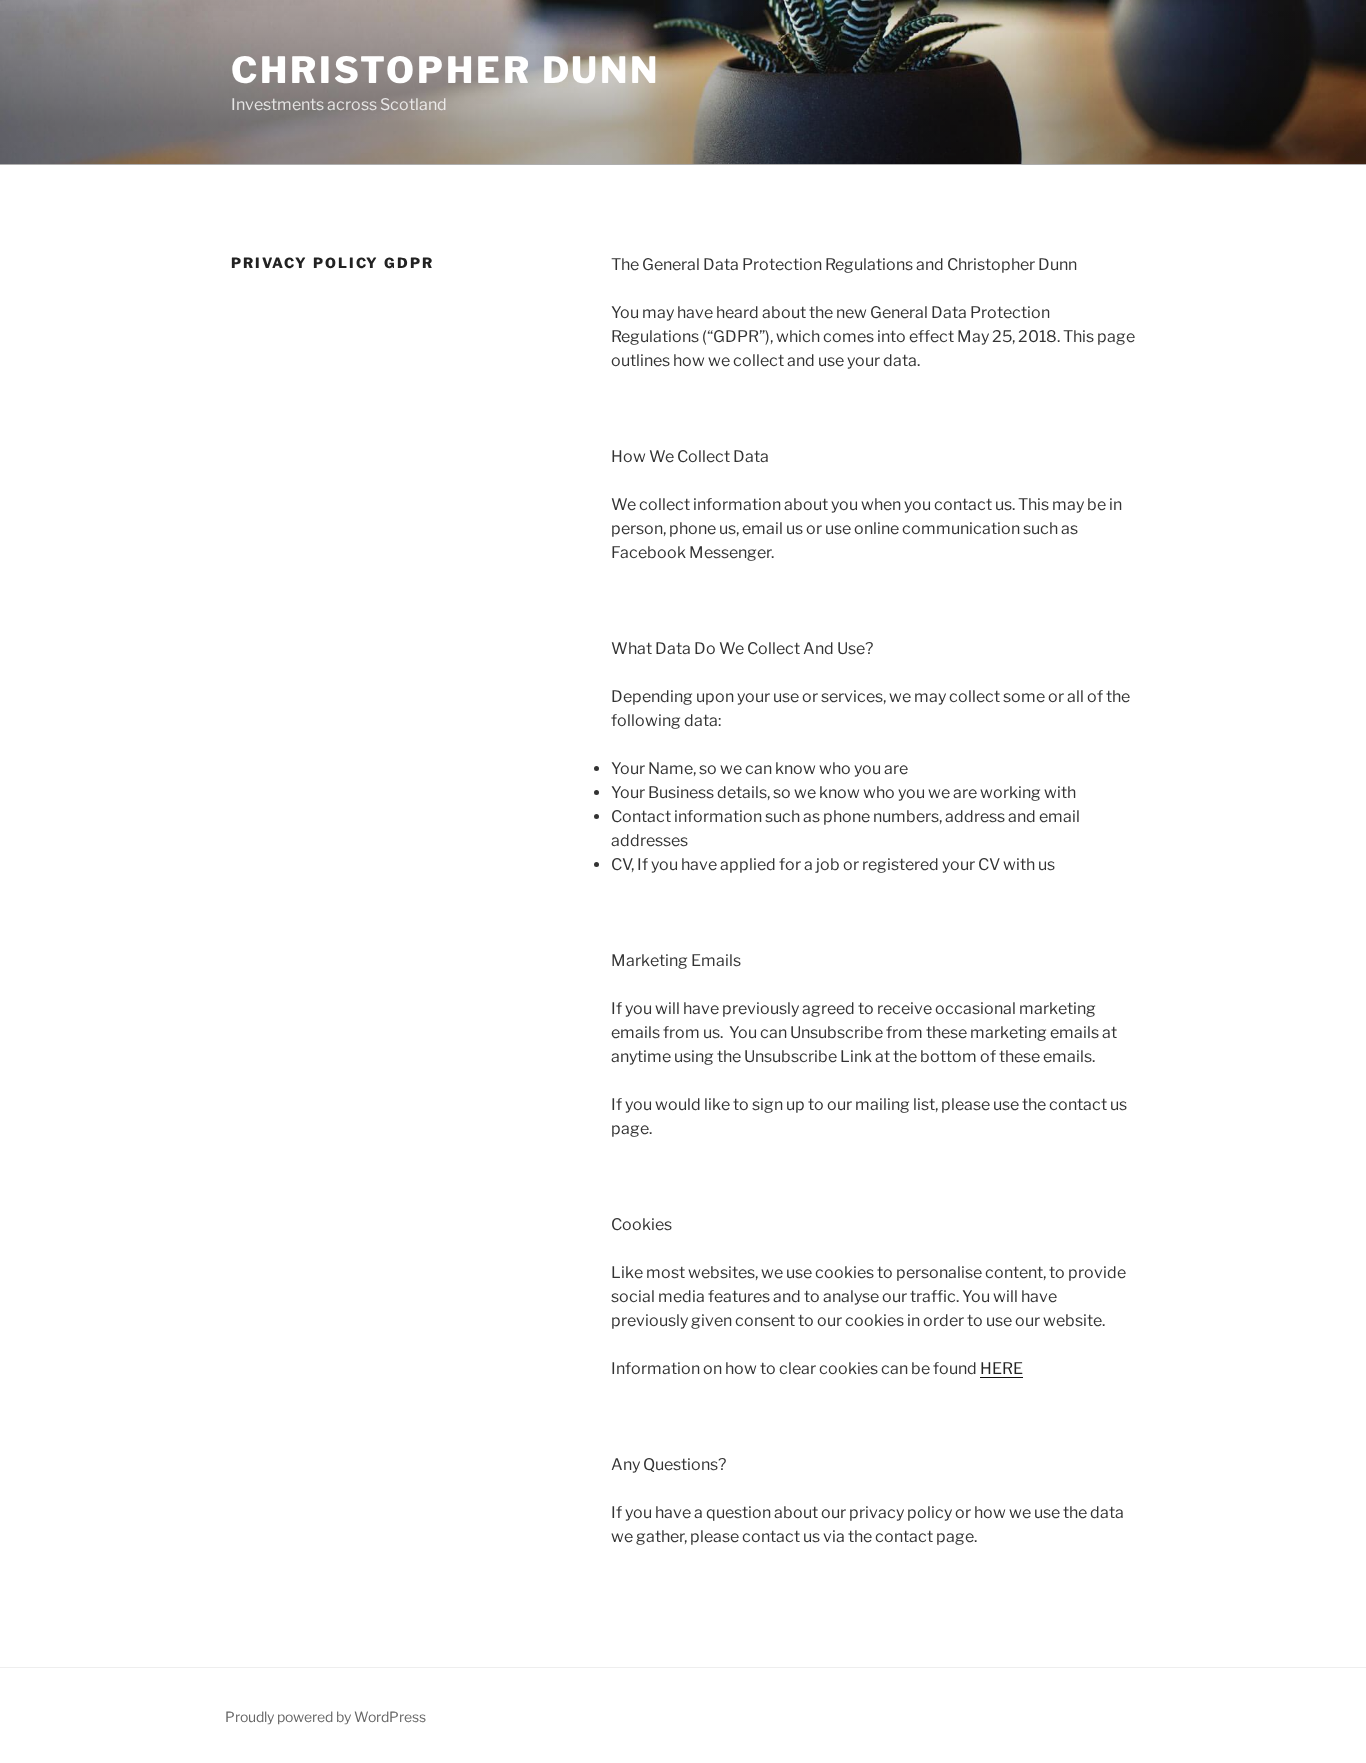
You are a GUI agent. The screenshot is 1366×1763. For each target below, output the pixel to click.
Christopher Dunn (445, 70)
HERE (1001, 1368)
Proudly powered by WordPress (325, 1716)
